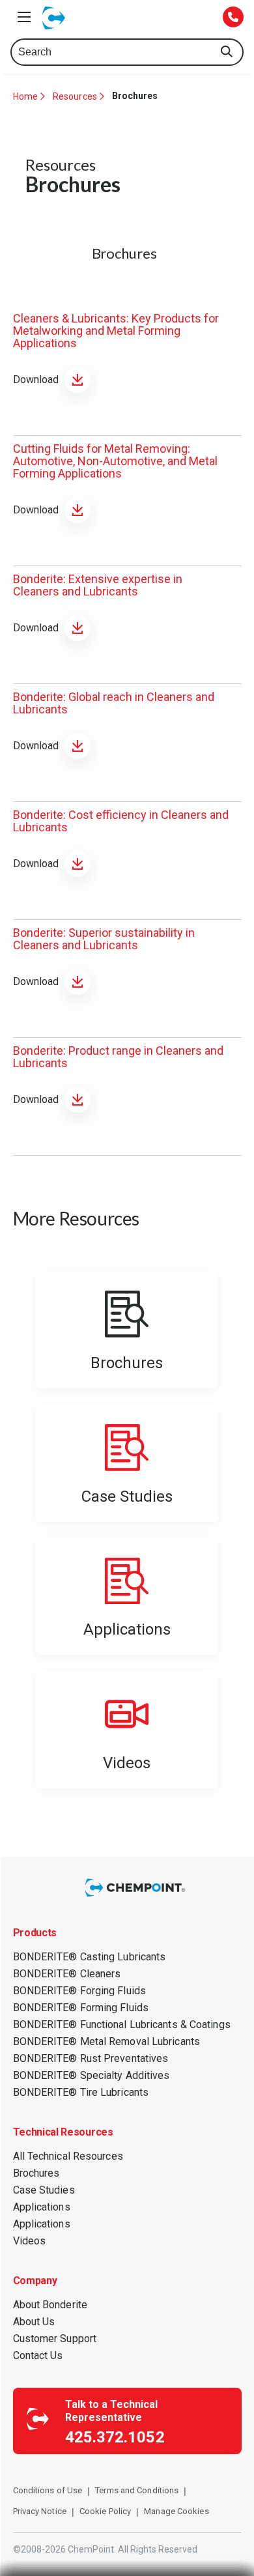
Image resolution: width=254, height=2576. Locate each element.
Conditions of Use (48, 2490)
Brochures (36, 2173)
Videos (30, 2241)
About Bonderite (50, 2305)
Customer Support (55, 2339)
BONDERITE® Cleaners (67, 1974)
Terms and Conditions (137, 2490)
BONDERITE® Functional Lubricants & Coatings (122, 2025)
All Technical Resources (68, 2156)
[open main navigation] (24, 17)
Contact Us (38, 2355)
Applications (42, 2207)
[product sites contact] (233, 18)
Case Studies (44, 2190)
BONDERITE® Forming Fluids (81, 2008)
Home (25, 96)
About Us (34, 2322)
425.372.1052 (115, 2437)
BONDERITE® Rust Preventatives (91, 2058)
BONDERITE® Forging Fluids (80, 1991)
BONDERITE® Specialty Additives (92, 2075)
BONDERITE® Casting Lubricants (90, 1957)
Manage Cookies (176, 2511)
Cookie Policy (105, 2511)
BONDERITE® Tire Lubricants (81, 2092)
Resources (75, 96)
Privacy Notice (40, 2511)
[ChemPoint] (137, 1897)
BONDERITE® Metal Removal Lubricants (107, 2041)
